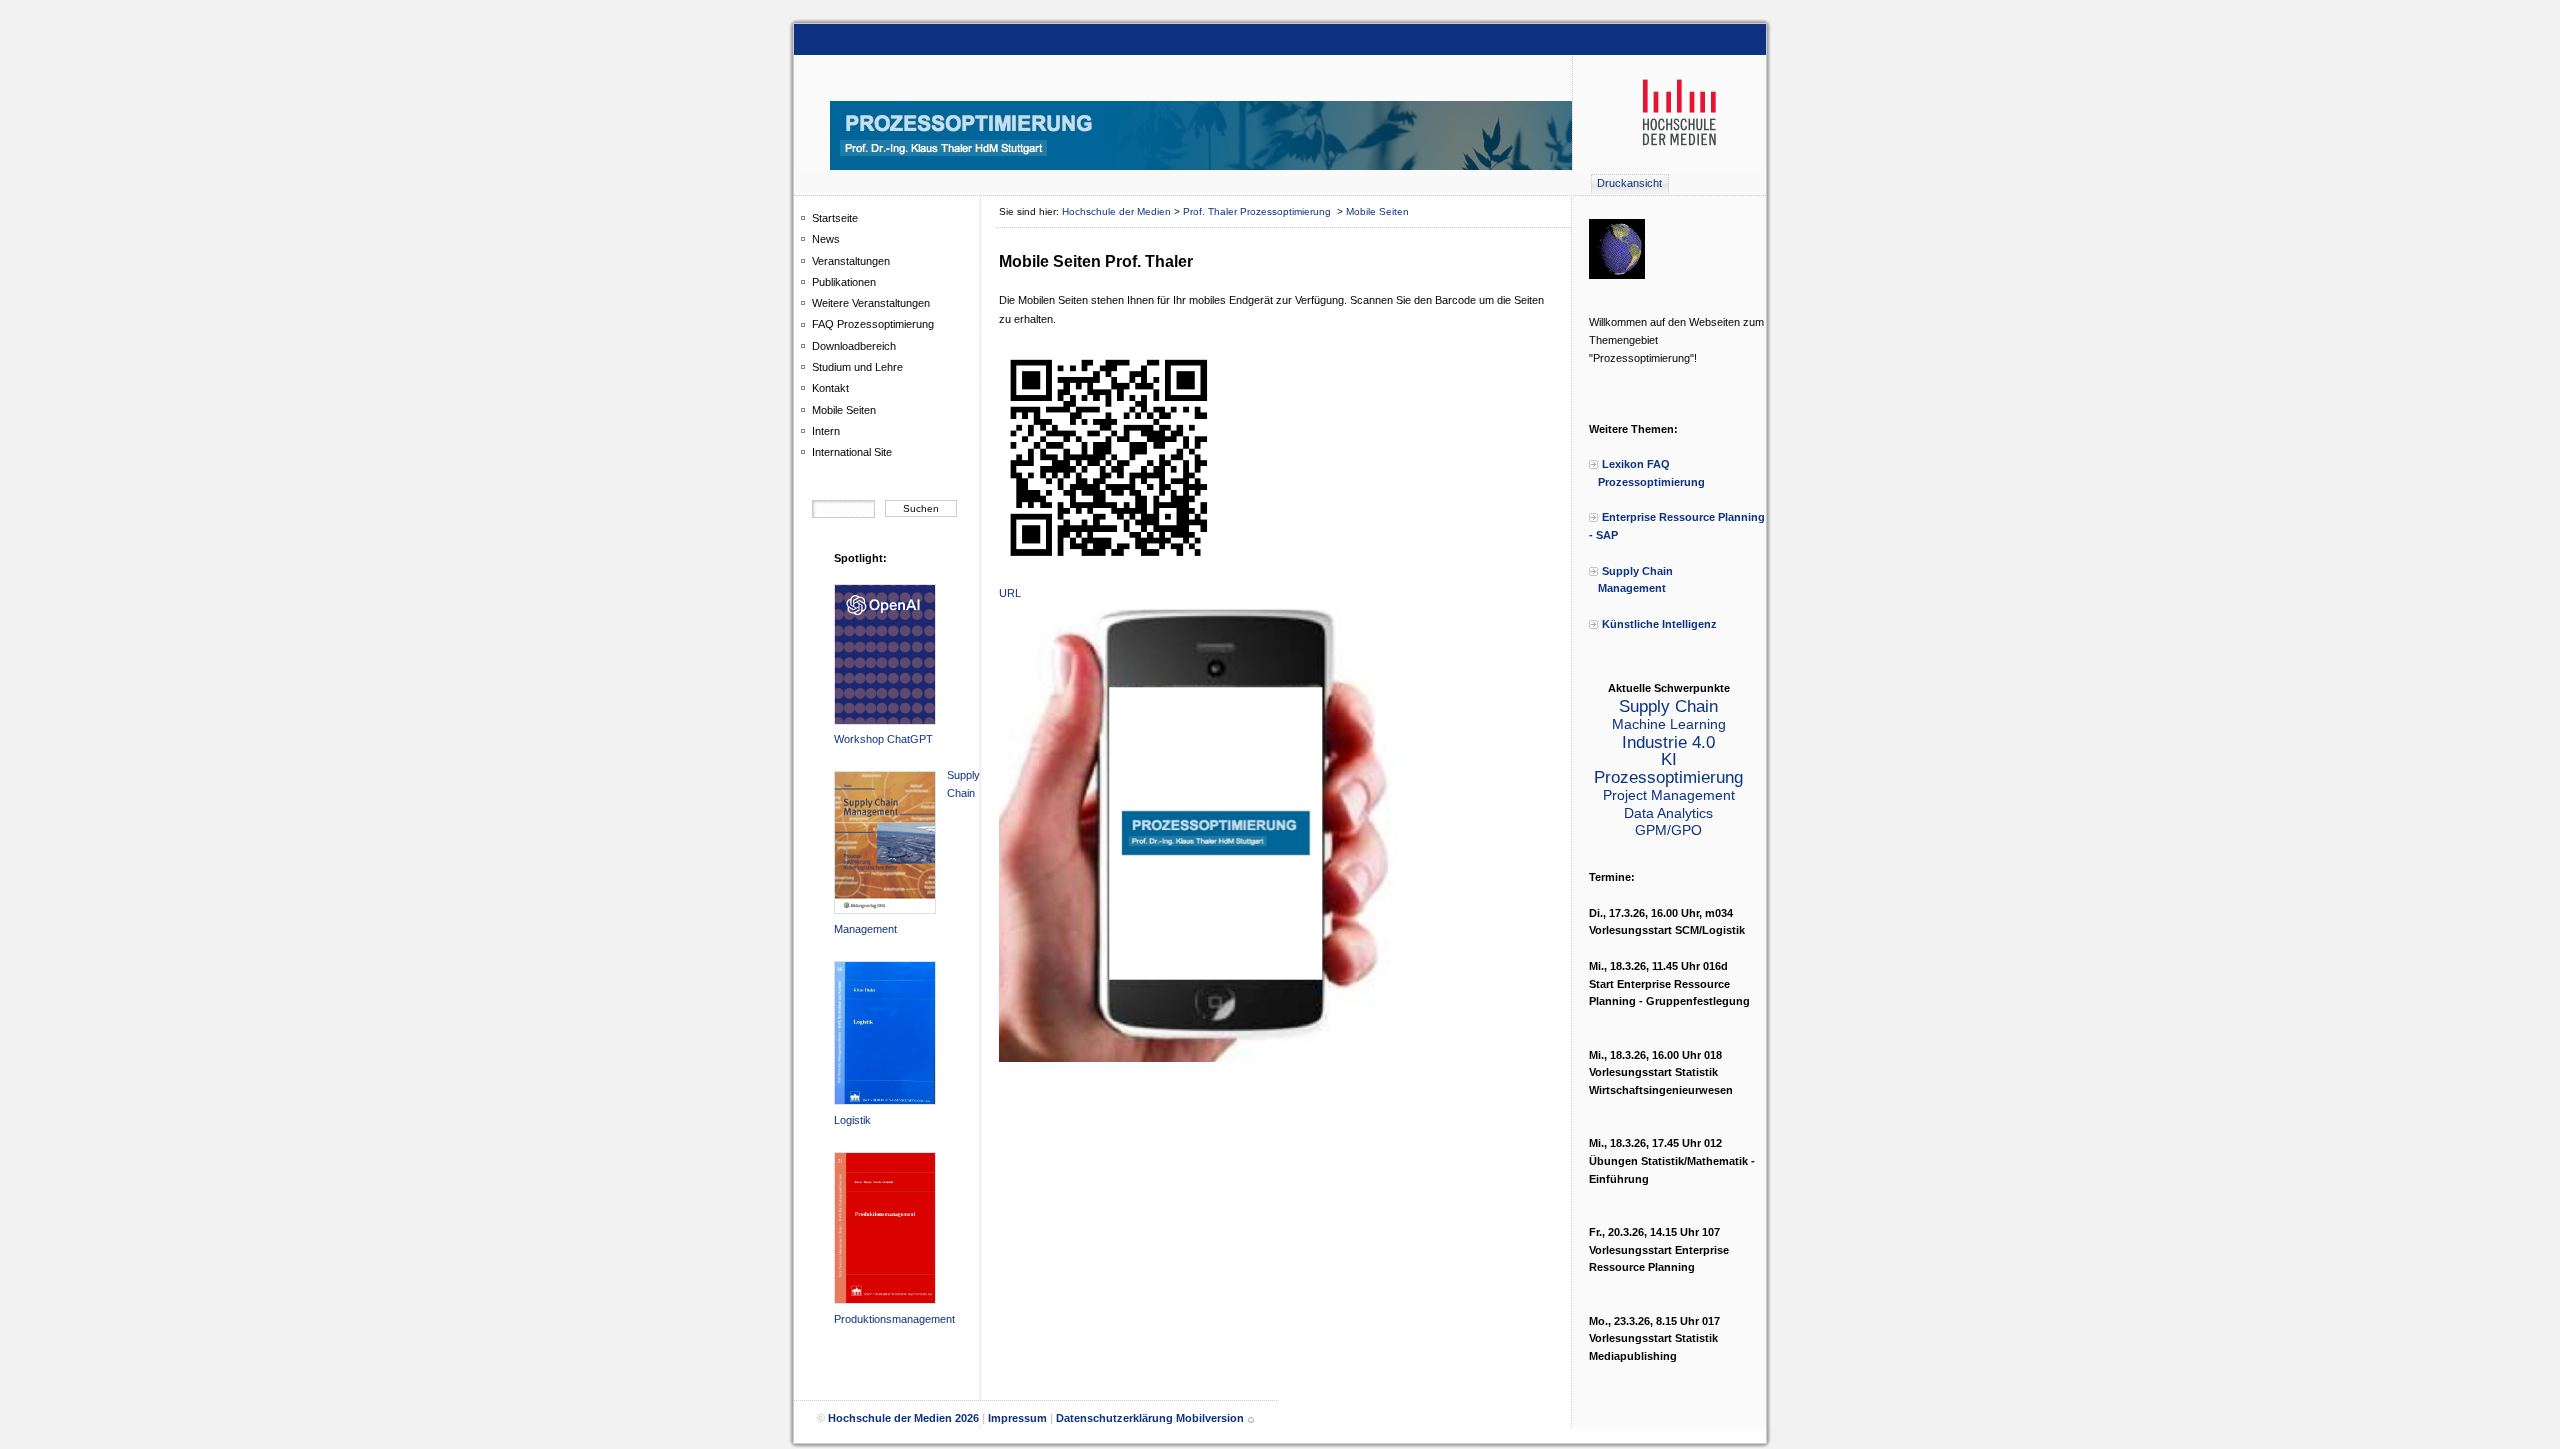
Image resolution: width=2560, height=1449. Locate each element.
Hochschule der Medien (1116, 211)
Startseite (835, 218)
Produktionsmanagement (894, 1319)
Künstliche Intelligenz (1659, 624)
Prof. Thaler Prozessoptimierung (1258, 211)
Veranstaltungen (851, 261)
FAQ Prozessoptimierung (873, 324)
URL (1010, 593)
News (826, 239)
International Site (852, 452)
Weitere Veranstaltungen (871, 303)
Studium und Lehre (857, 367)
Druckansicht (1629, 183)
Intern (826, 431)
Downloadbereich (854, 346)
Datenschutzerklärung (1114, 1419)
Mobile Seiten (844, 410)
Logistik (852, 1120)
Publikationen (844, 282)
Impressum (1017, 1419)
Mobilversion (1210, 1419)
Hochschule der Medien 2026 (903, 1419)
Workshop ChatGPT (883, 739)
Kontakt (830, 388)
